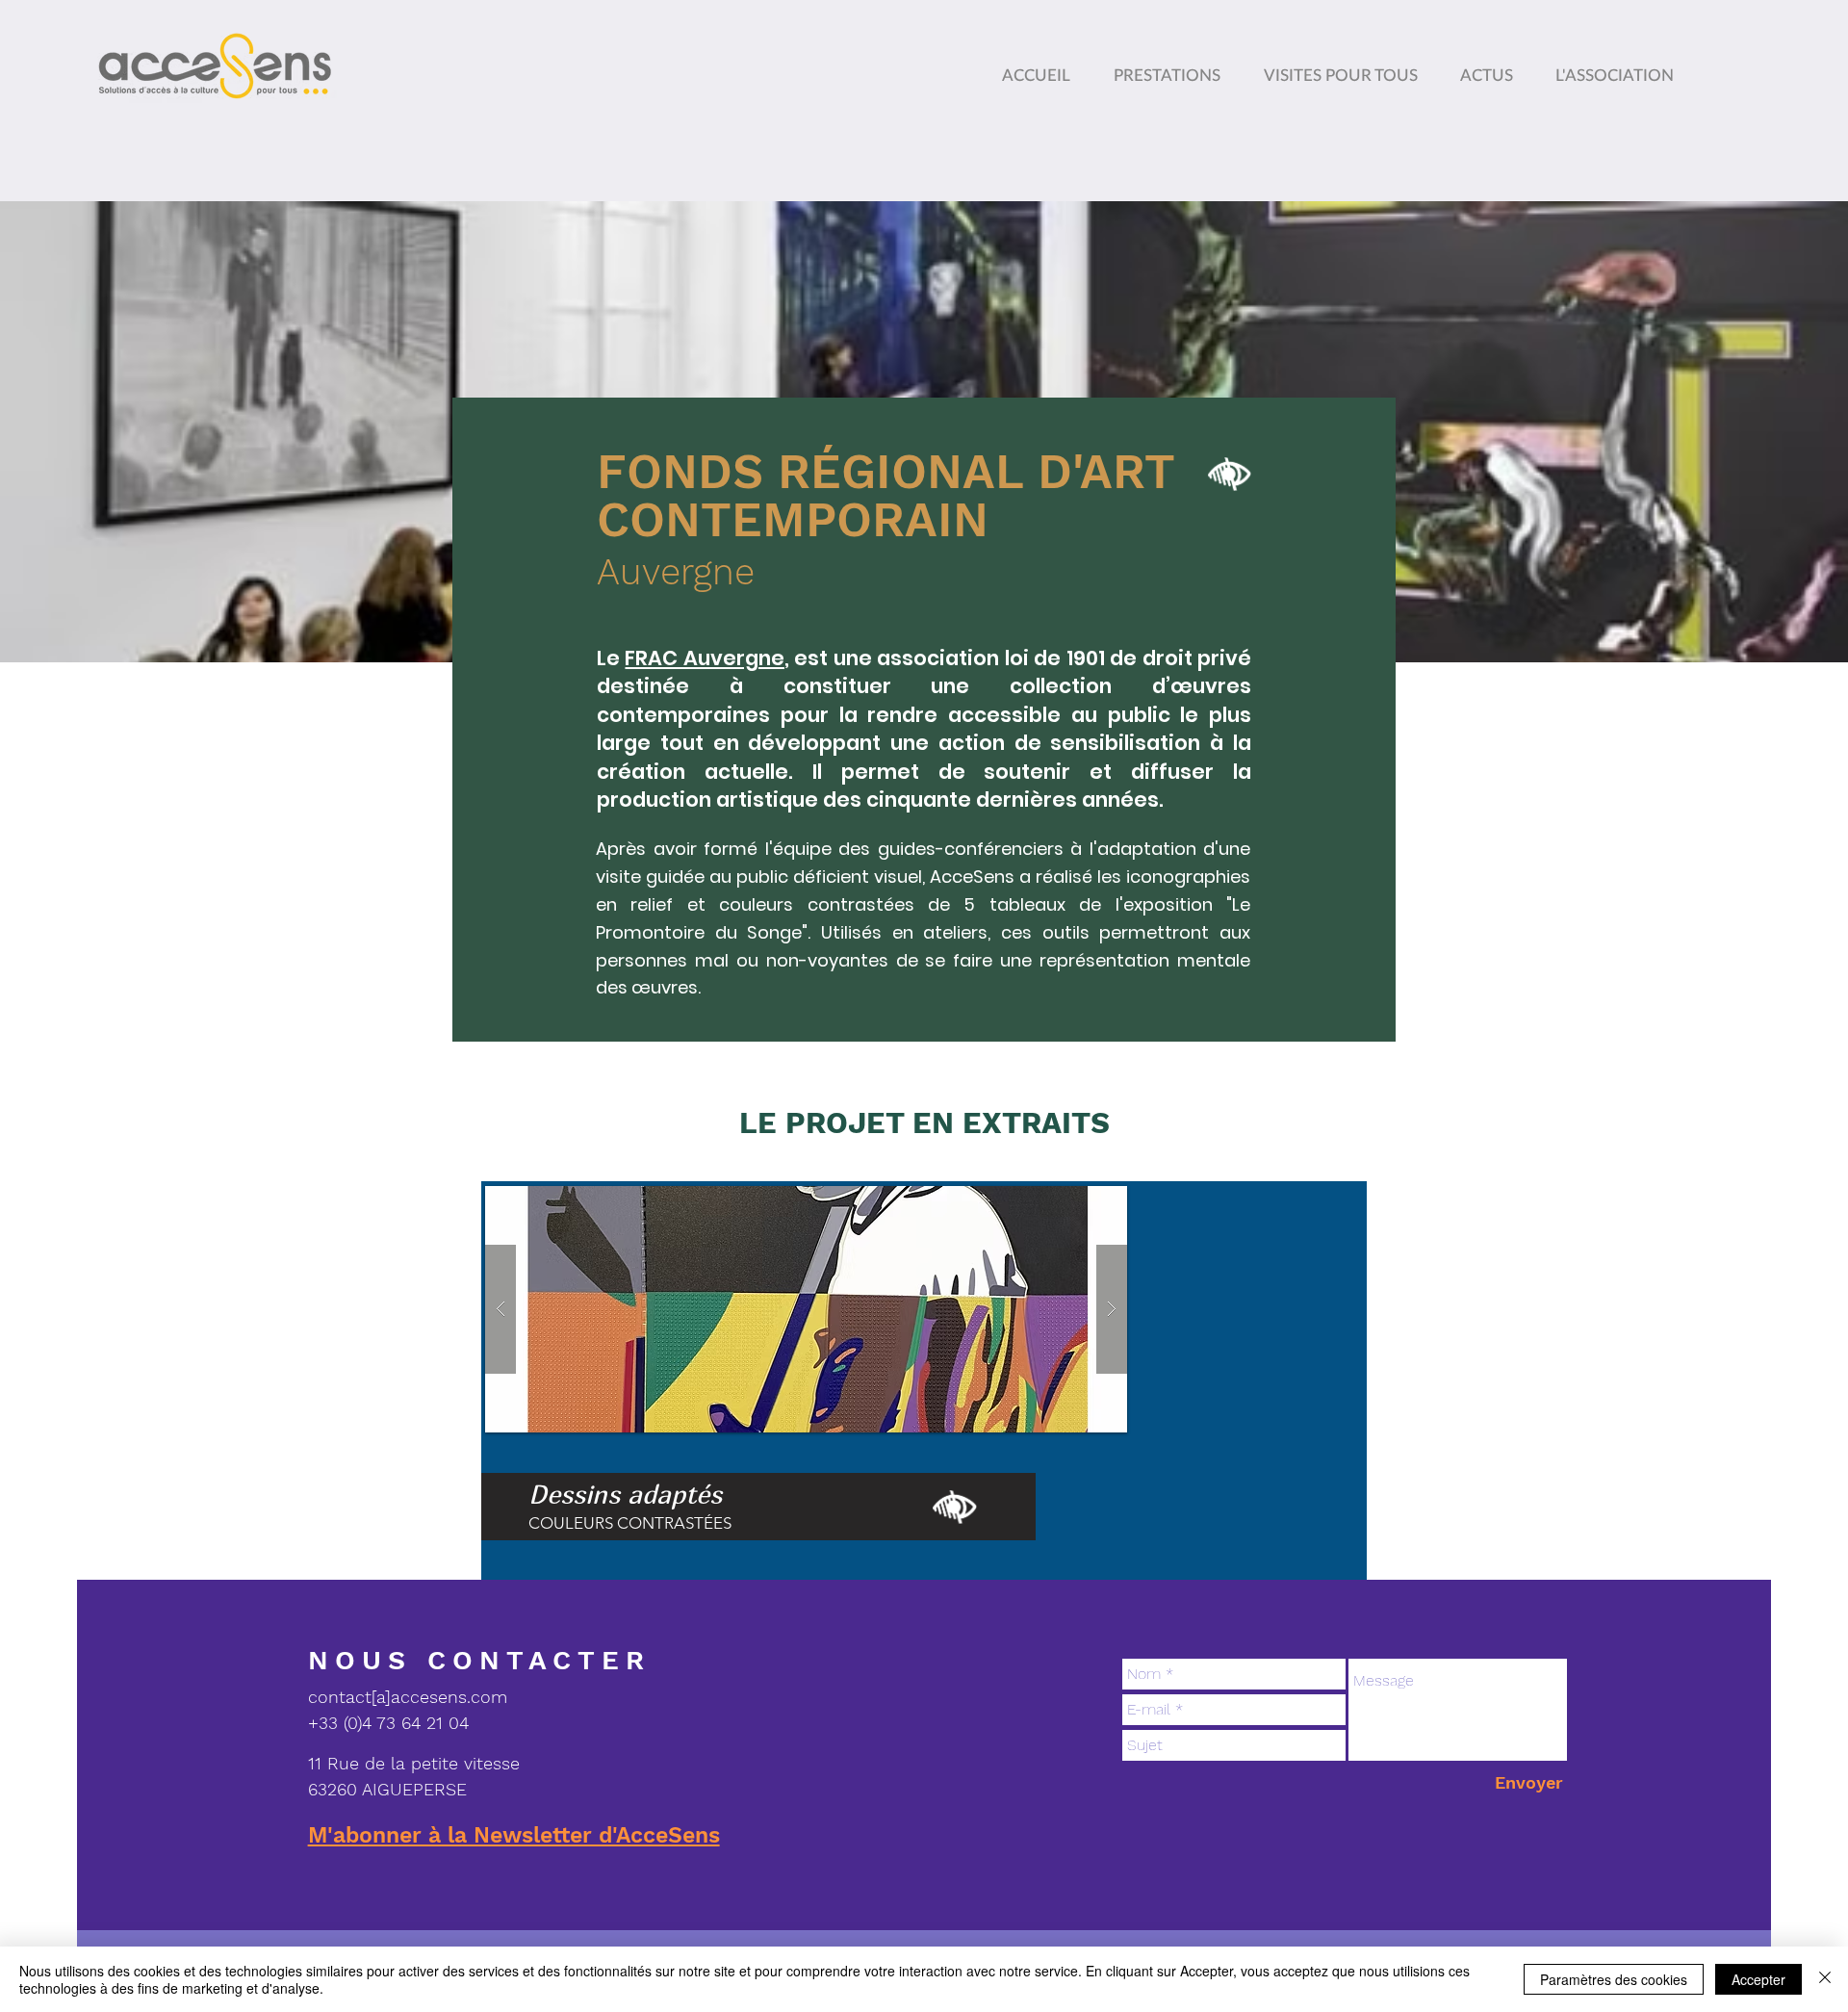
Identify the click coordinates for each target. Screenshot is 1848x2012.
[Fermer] (1825, 1979)
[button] (1618, 66)
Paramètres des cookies (1614, 1979)
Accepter (1758, 1979)
